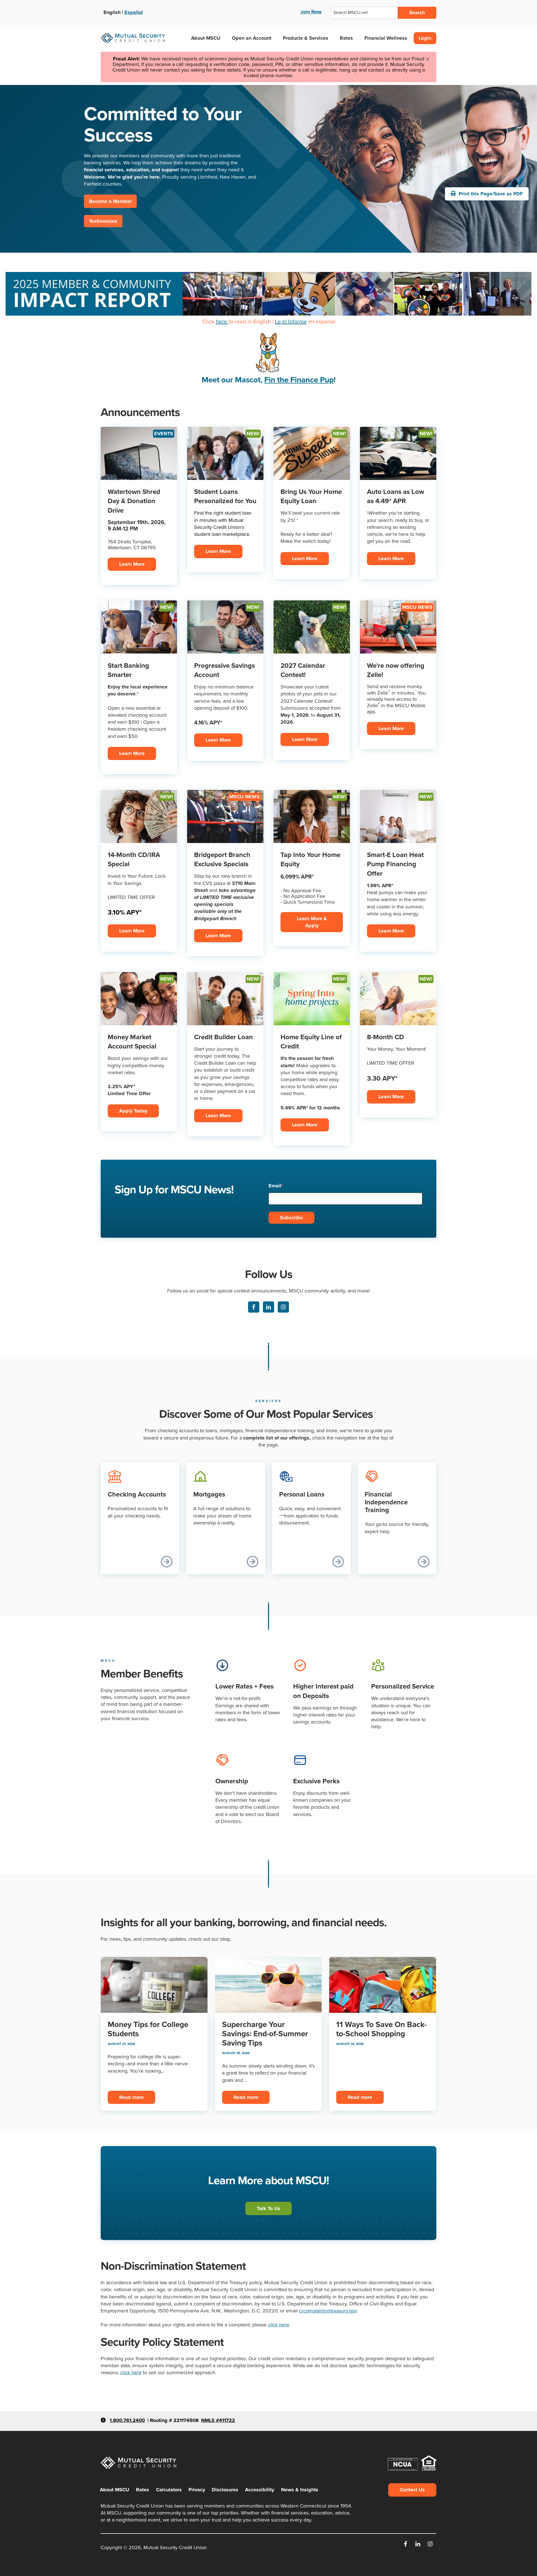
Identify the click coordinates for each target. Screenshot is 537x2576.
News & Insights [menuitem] (300, 2490)
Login (425, 38)
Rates (346, 38)
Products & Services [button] (306, 38)
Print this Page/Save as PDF (490, 194)
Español (134, 12)
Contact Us (412, 2490)
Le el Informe (291, 321)
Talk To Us (268, 2208)
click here (279, 2325)
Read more (131, 2097)
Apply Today (133, 1111)
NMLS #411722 (218, 2420)
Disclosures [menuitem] (225, 2490)
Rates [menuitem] (143, 2490)
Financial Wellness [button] (386, 38)
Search (417, 13)
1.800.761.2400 (127, 2420)
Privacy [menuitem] (197, 2490)
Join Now (311, 12)
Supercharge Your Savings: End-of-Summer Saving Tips (265, 2034)
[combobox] (364, 13)
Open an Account (252, 38)
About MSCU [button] (206, 38)
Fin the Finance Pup (299, 380)
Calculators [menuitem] (169, 2490)
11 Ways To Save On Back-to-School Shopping (381, 2029)
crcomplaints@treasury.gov (328, 2311)
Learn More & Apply (312, 922)
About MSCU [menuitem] (115, 2490)
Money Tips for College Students (148, 2029)
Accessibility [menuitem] (260, 2490)
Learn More (132, 564)
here (222, 321)
